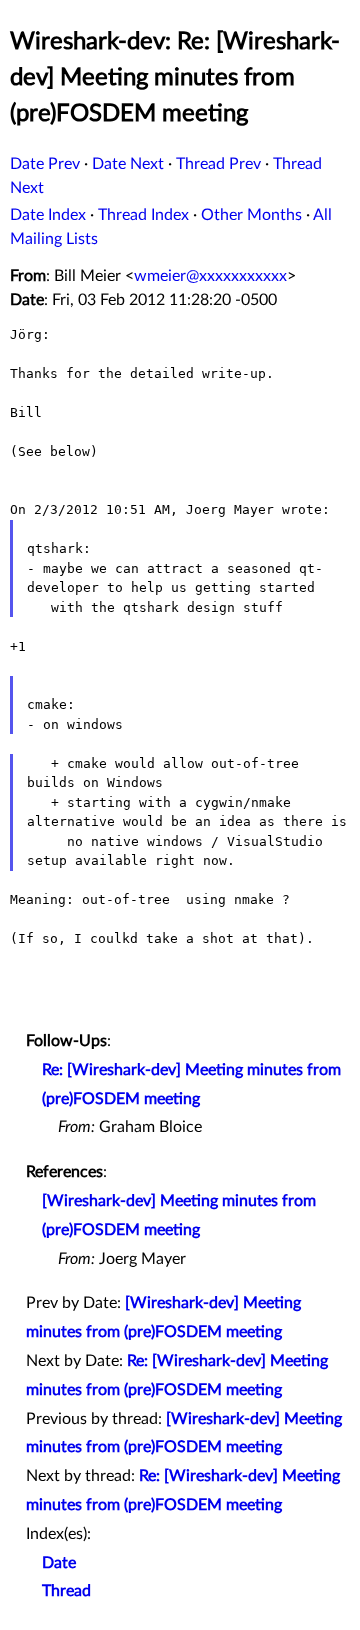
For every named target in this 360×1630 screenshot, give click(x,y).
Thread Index (143, 215)
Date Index (48, 215)
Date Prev (45, 164)
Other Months (251, 215)
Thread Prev (218, 164)
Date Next (128, 164)
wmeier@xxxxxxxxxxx (210, 276)
